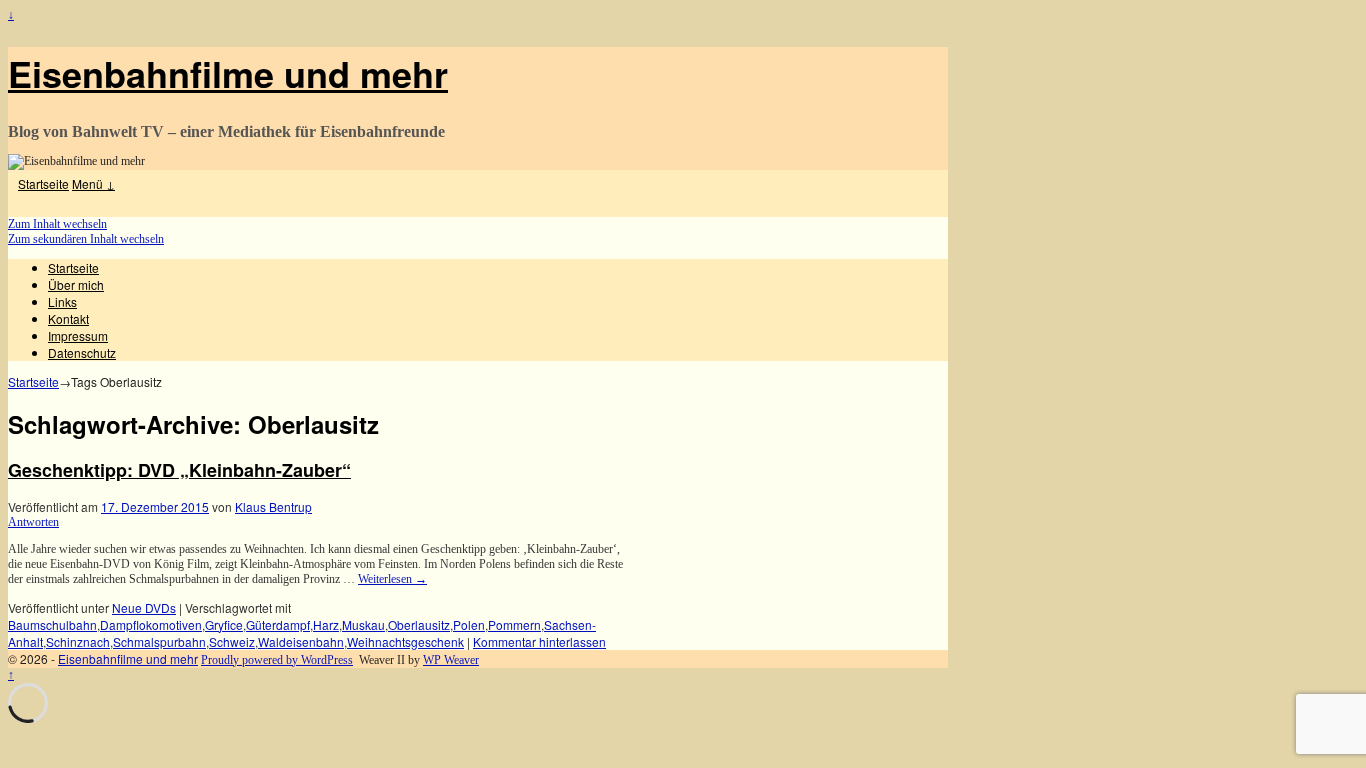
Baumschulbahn (52, 624)
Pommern (514, 624)
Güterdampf (278, 624)
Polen (469, 624)
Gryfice (224, 624)
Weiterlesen (392, 579)
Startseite (43, 183)
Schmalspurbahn (159, 641)
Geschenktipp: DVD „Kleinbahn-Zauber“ (179, 470)
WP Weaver (451, 660)
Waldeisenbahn (301, 641)
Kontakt (68, 318)
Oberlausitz (419, 624)
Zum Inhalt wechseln (57, 224)
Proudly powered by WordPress (277, 660)
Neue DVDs (144, 607)
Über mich (76, 284)
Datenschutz (82, 352)
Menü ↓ (93, 183)
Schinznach (78, 641)
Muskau (363, 624)
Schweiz (232, 641)
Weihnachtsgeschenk (405, 641)
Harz (326, 624)
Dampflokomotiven (151, 624)
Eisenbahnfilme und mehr (228, 73)
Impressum (78, 335)
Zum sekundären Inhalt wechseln (86, 239)
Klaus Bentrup (273, 506)
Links (62, 301)
